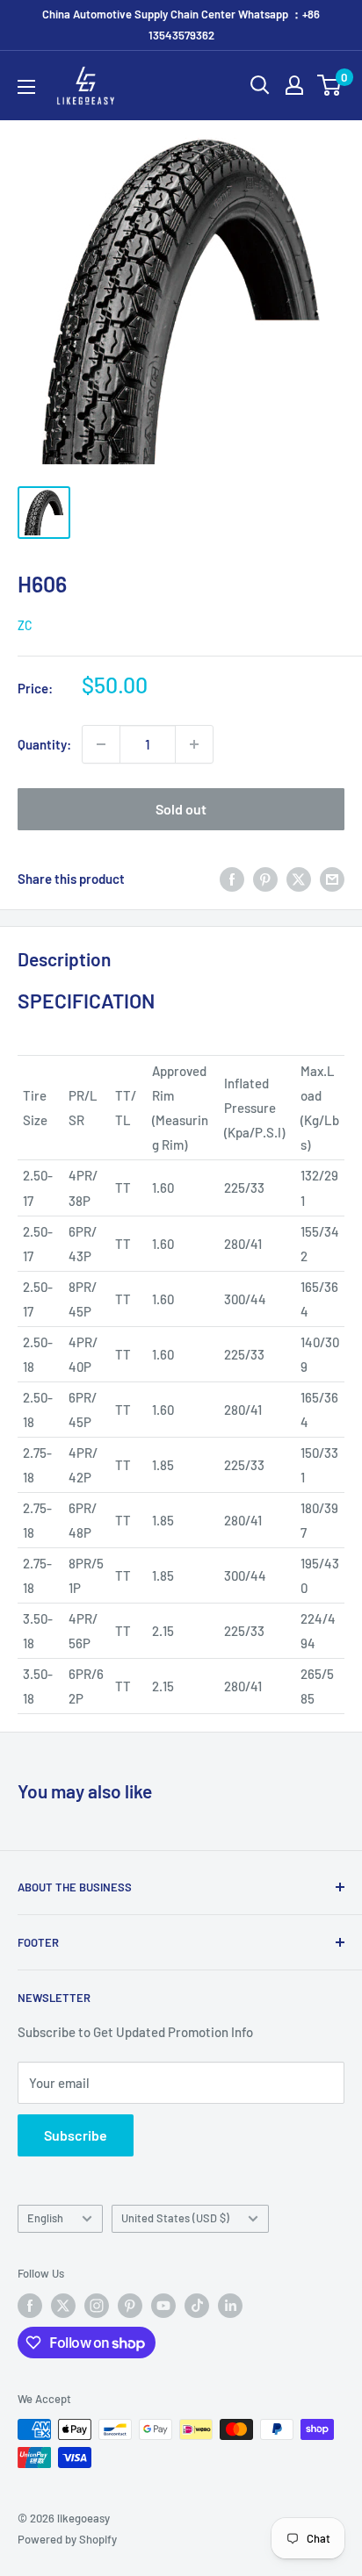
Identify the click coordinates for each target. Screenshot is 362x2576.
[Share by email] (332, 879)
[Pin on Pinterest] (265, 879)
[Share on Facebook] (232, 879)
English (45, 2218)
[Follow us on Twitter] (63, 2306)
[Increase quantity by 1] (194, 744)
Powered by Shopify (67, 2539)
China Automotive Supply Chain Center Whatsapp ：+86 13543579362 (181, 25)
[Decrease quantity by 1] (101, 744)
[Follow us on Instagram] (97, 2306)
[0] (330, 85)
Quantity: (44, 744)
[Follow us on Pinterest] (130, 2306)
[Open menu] (26, 87)
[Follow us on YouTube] (163, 2306)
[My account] (294, 85)
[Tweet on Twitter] (299, 879)
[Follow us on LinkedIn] (230, 2306)
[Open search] (260, 85)
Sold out (181, 809)
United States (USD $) (175, 2218)
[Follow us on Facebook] (30, 2306)
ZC (25, 625)
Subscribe (76, 2135)
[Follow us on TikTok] (197, 2306)
